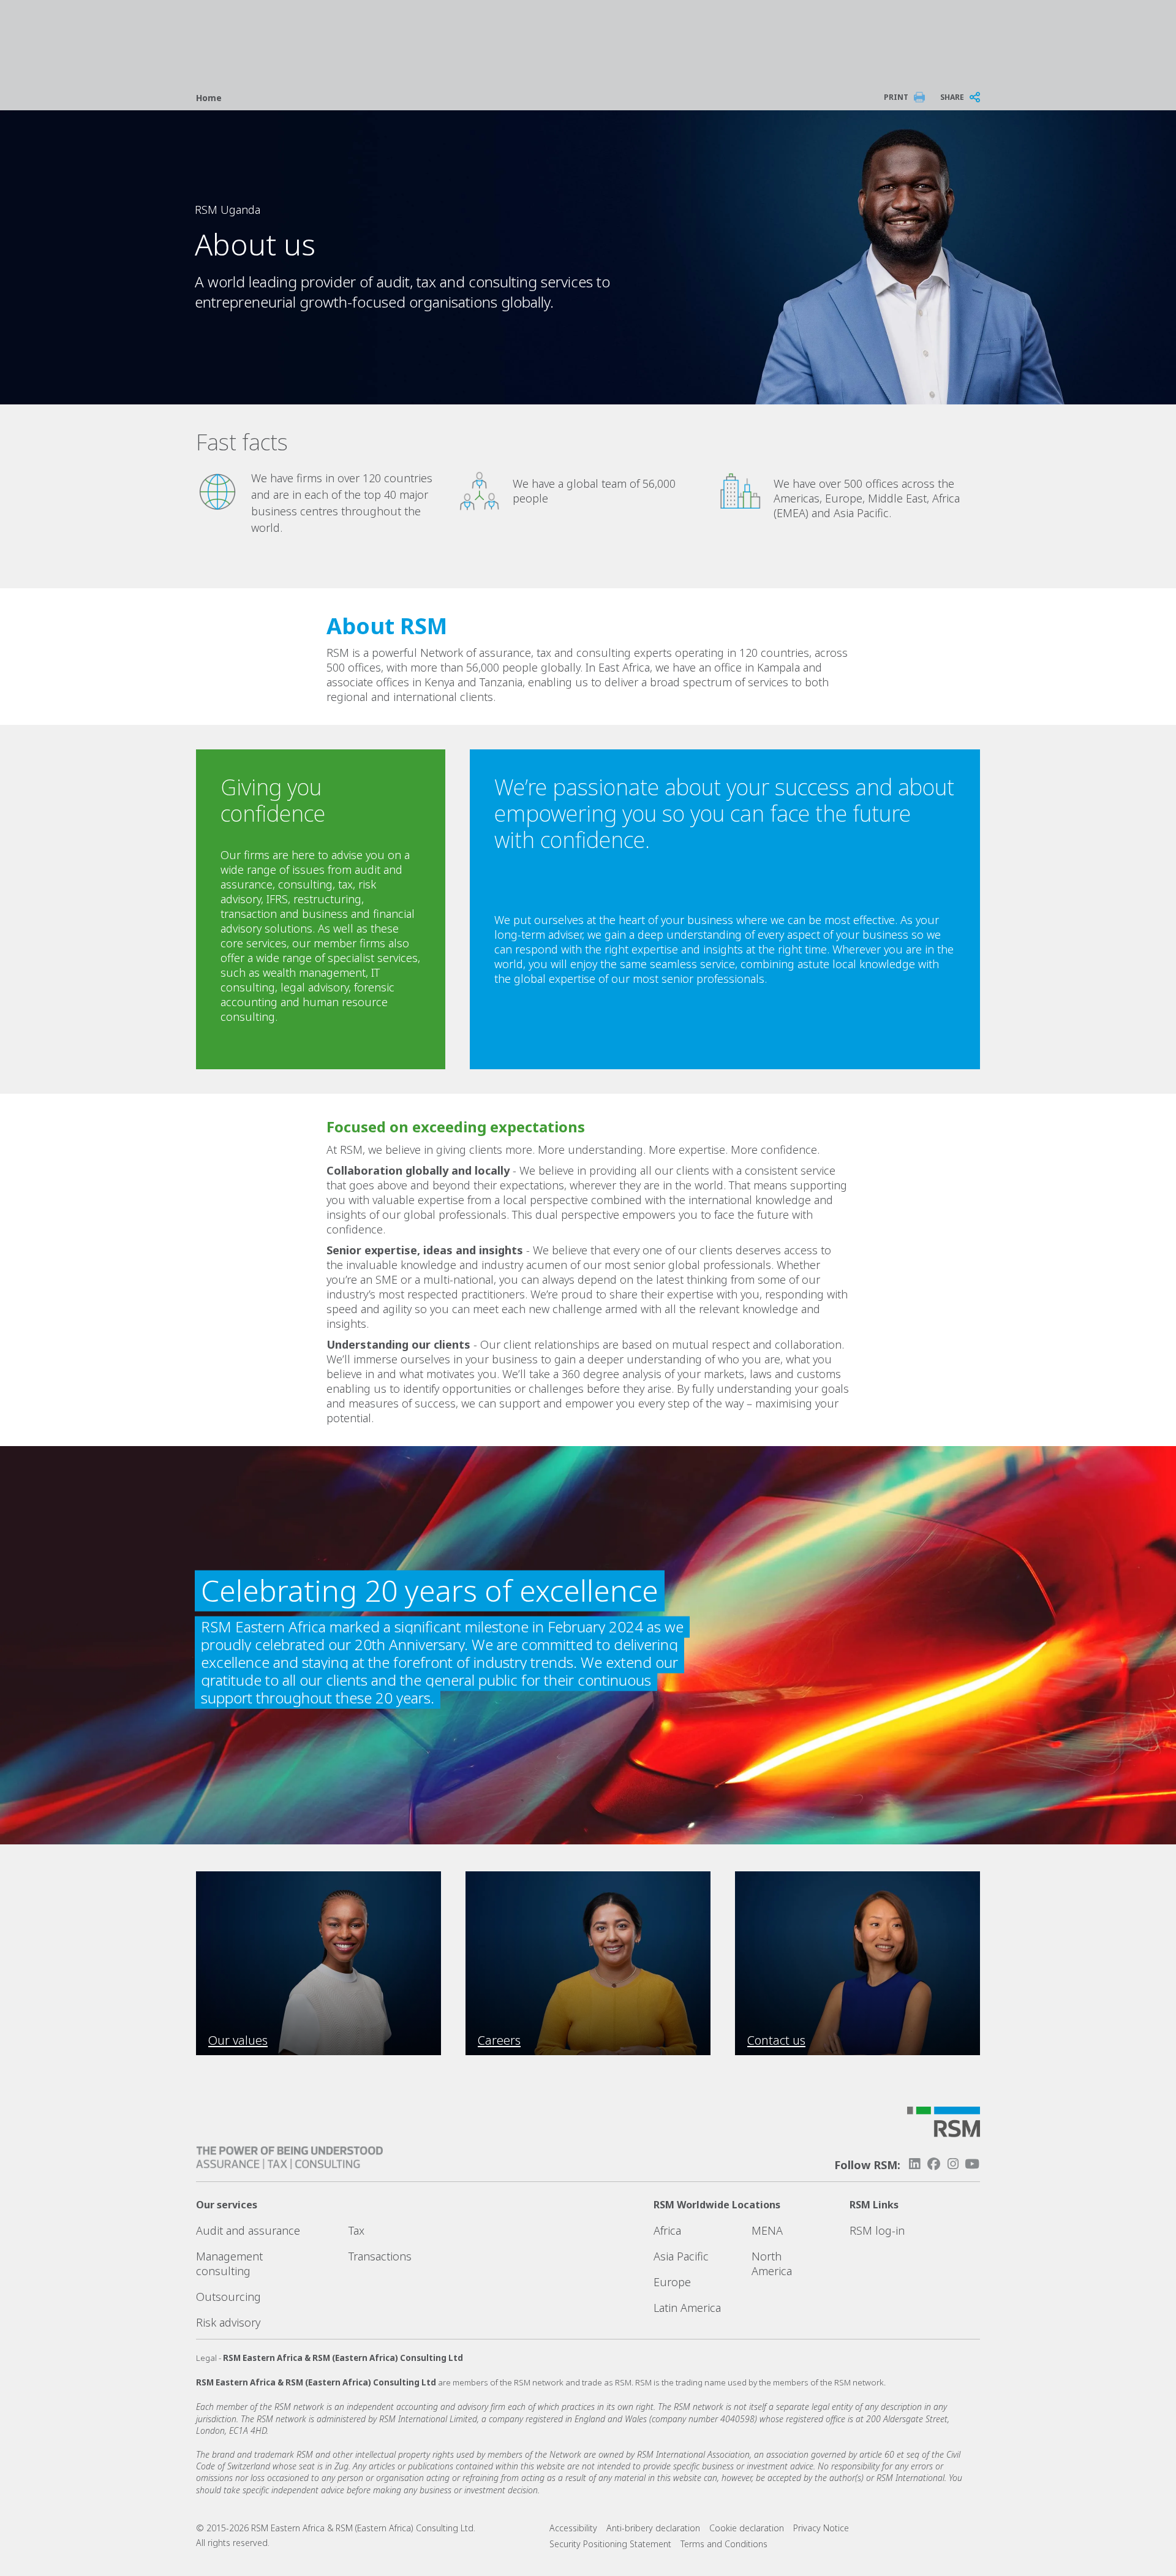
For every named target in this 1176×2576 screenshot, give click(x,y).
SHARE (952, 97)
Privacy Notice (821, 2528)
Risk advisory (228, 2322)
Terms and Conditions (724, 2544)
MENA (767, 2230)
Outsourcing (228, 2297)
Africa (667, 2230)
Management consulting (229, 2263)
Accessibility (573, 2528)
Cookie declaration (747, 2528)
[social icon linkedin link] (914, 2164)
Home (209, 98)
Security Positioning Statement (610, 2544)
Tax (356, 2230)
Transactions (380, 2256)
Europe (672, 2282)
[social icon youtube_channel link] (972, 2164)
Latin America (687, 2308)
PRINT (896, 97)
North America (772, 2263)
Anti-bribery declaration (653, 2528)
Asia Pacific (681, 2256)
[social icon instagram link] (953, 2164)
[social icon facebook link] (933, 2164)
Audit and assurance (248, 2230)
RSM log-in (877, 2230)
